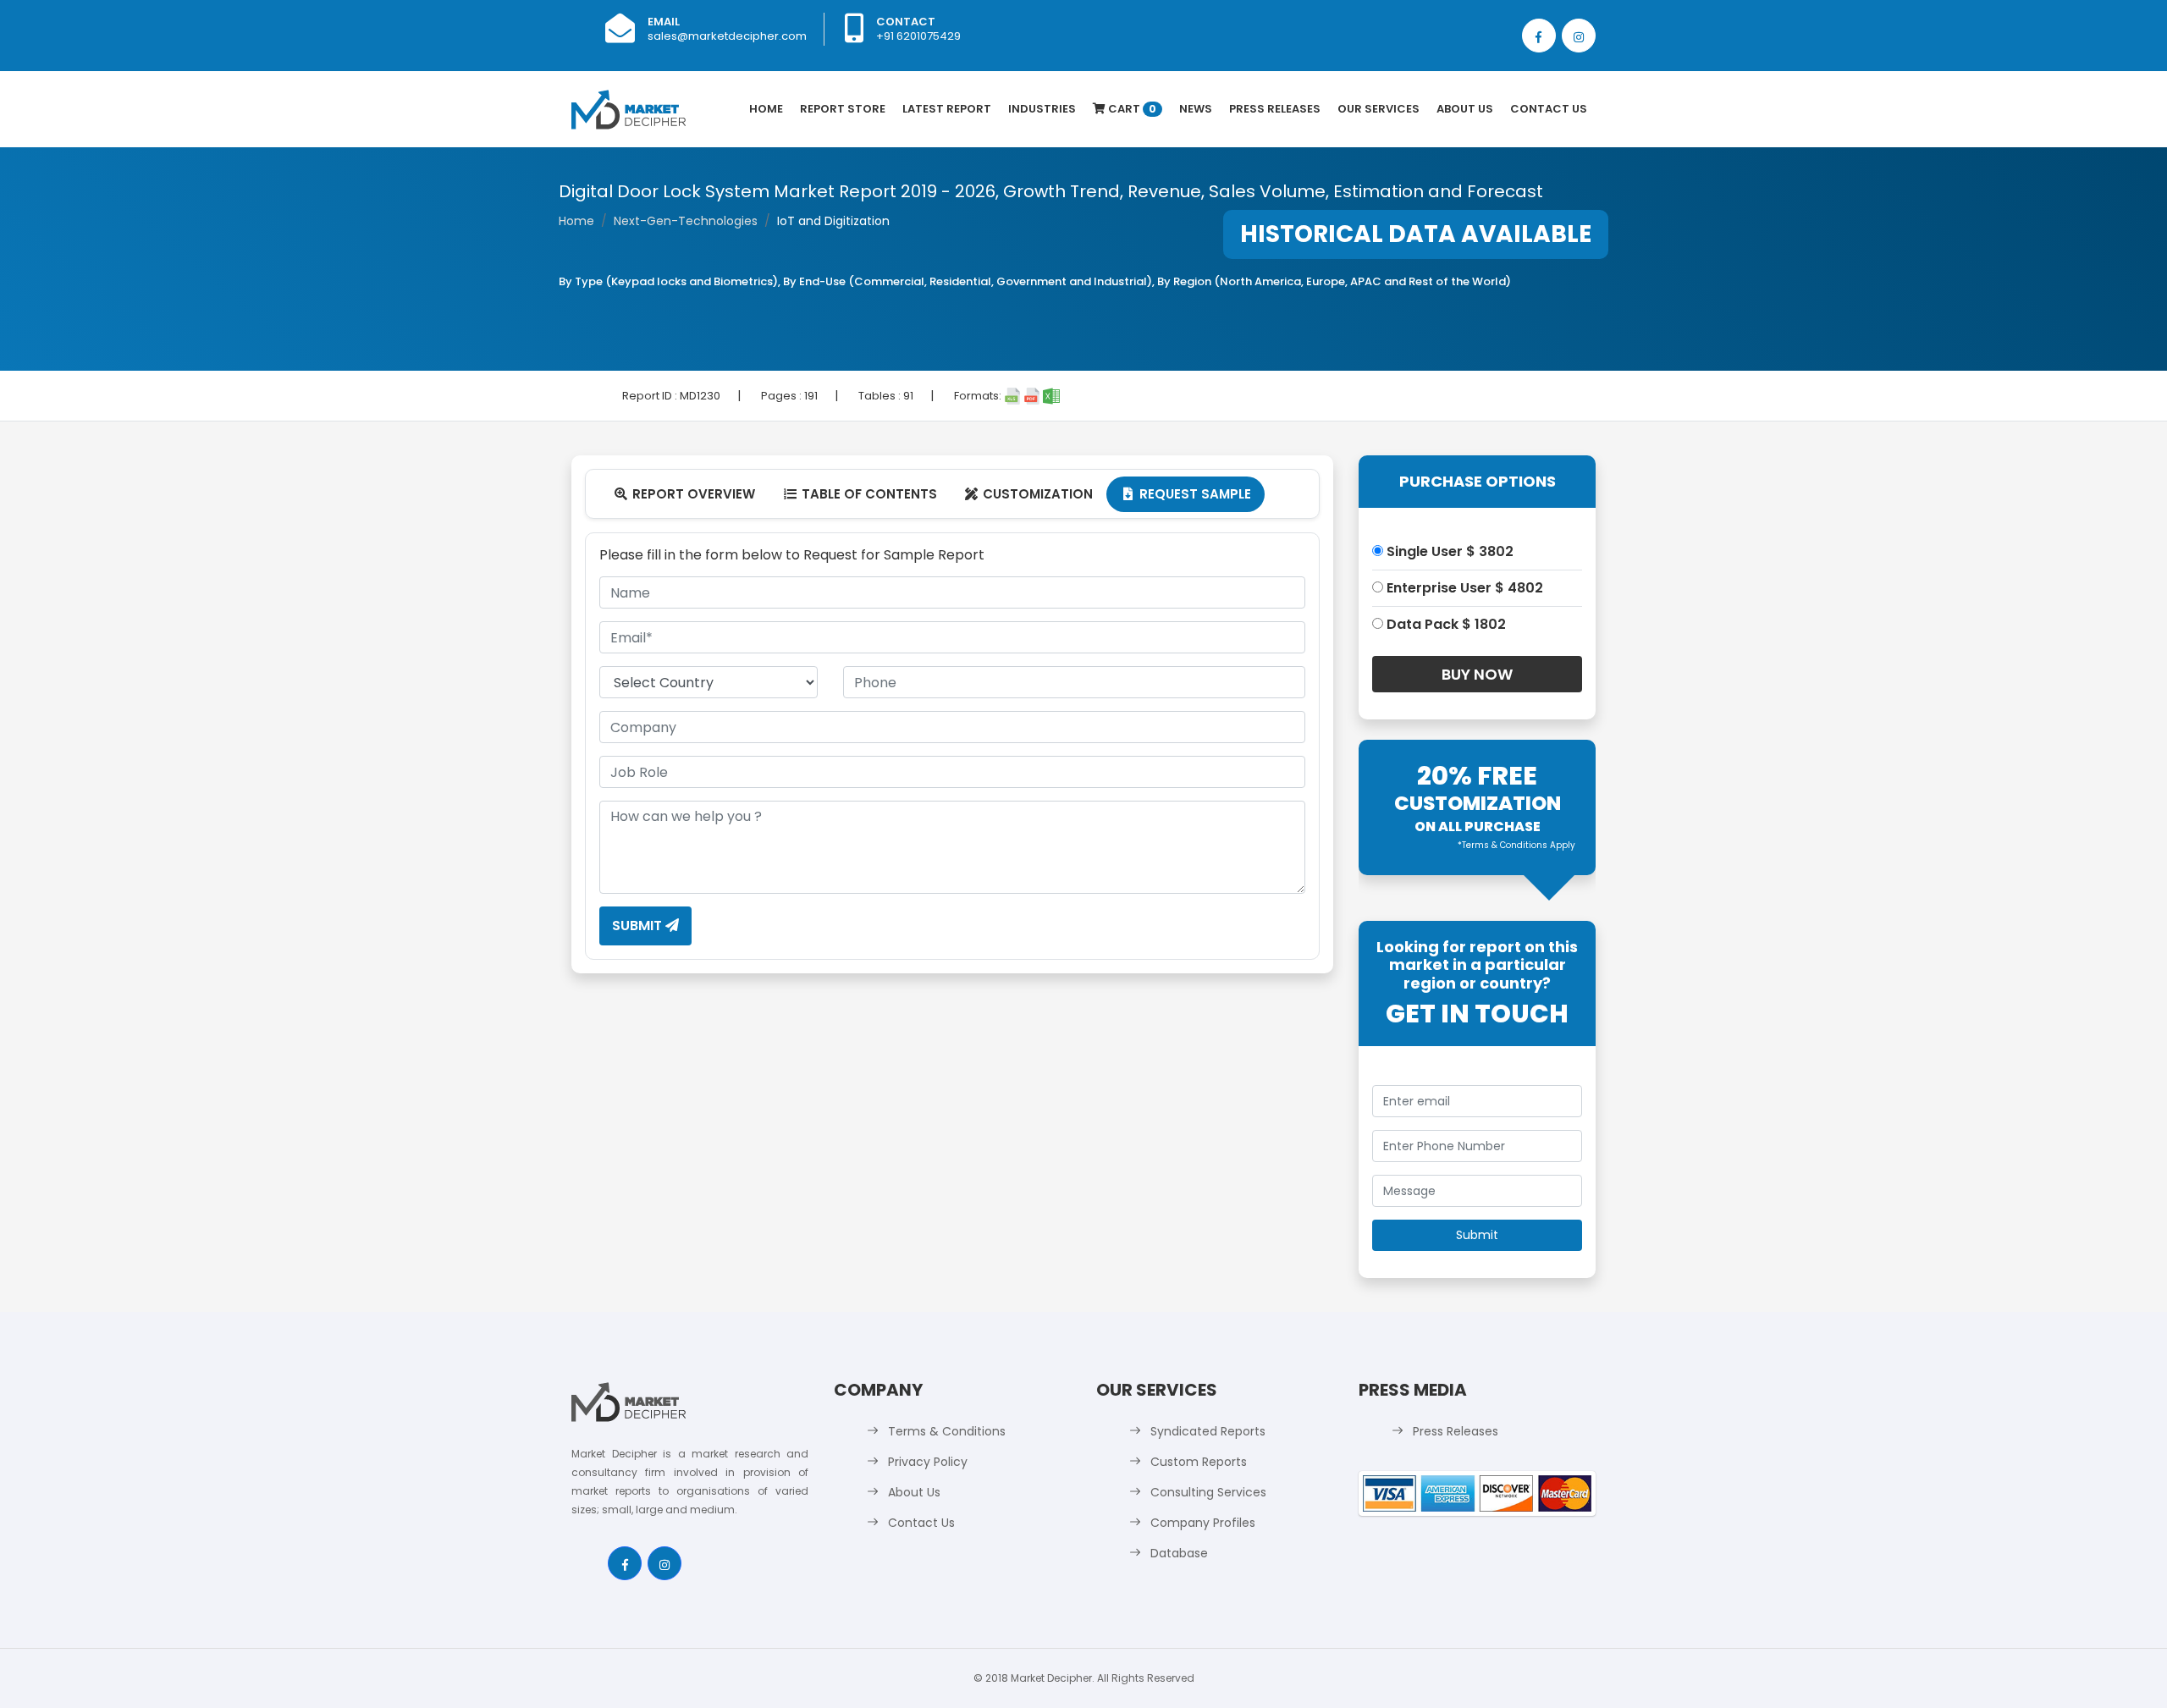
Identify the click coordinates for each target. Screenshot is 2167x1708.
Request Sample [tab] (1187, 494)
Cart (1131, 109)
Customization (1029, 494)
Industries (1042, 109)
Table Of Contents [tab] (860, 494)
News (1196, 109)
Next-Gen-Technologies (686, 221)
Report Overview (685, 494)
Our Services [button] (1378, 109)
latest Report (947, 109)
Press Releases (1275, 109)
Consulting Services (1208, 1492)
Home (766, 109)
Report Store (843, 109)
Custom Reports (1199, 1462)
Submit (639, 926)
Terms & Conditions (947, 1431)
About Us (1465, 109)
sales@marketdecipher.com (727, 36)
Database (1179, 1553)
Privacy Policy (928, 1462)
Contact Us (1549, 109)
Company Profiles (1203, 1523)
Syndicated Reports (1208, 1431)
